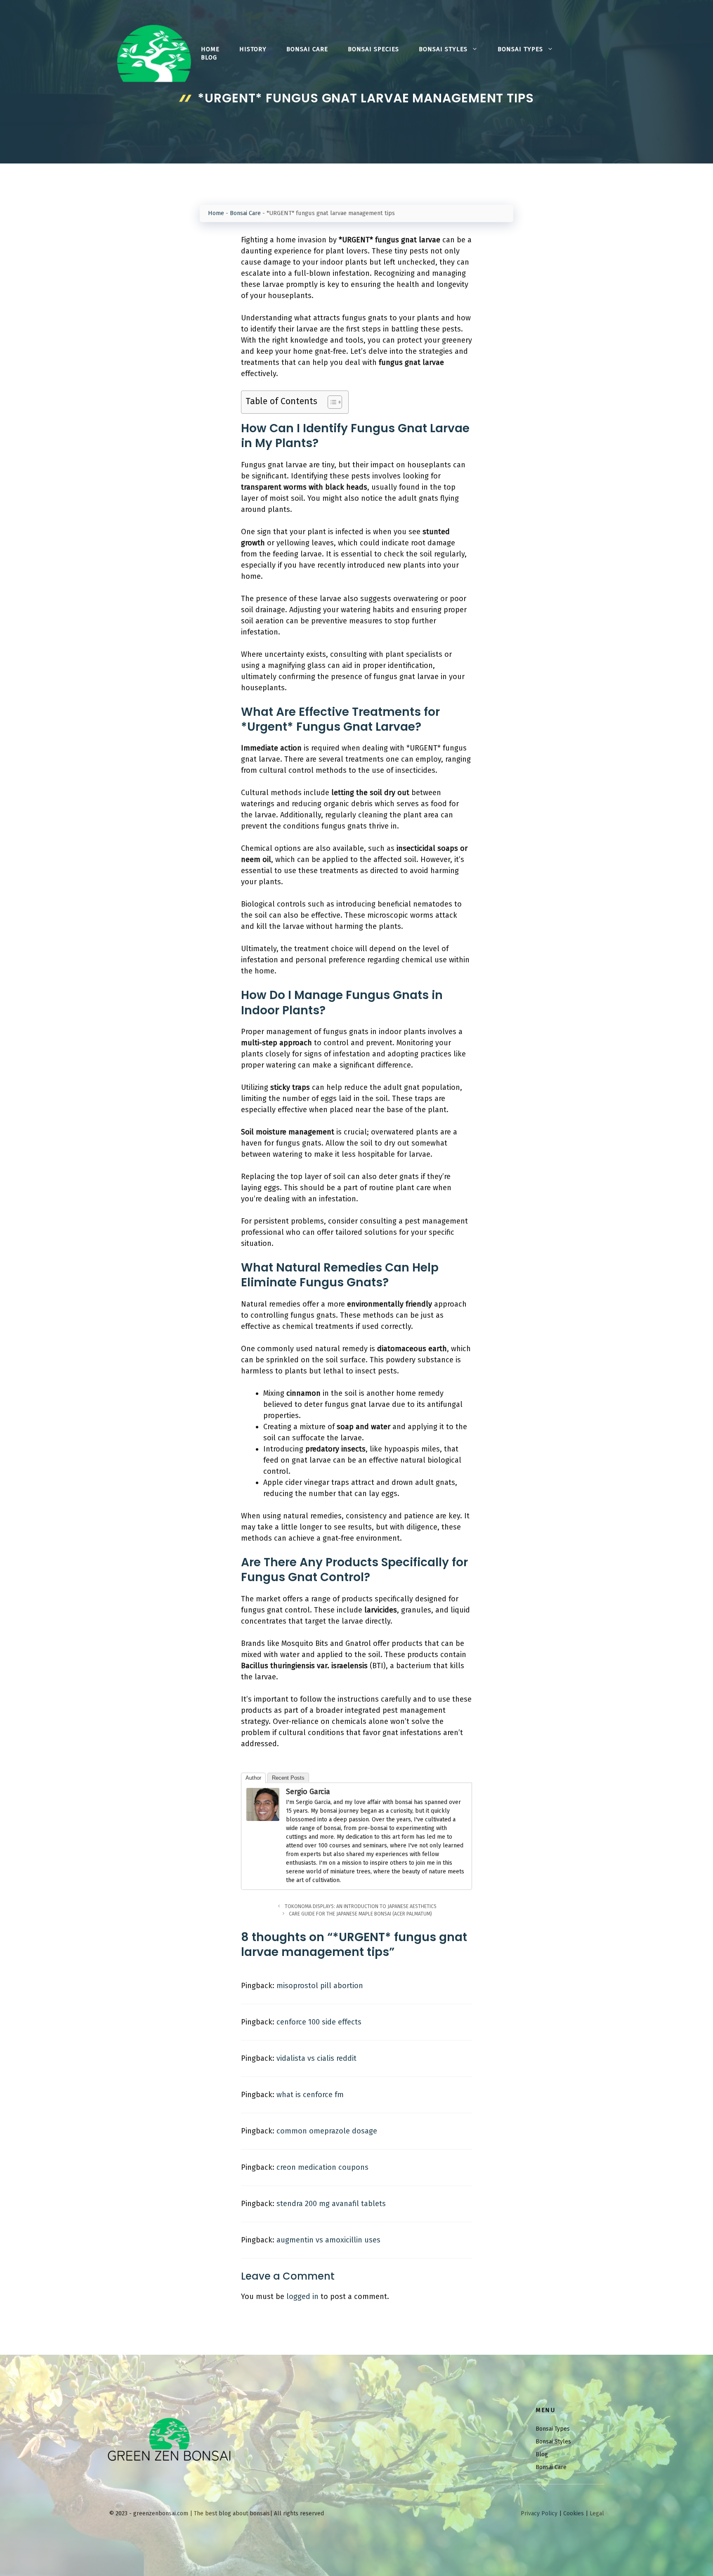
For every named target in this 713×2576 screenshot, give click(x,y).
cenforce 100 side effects (319, 2022)
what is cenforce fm (310, 2095)
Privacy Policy (539, 2513)
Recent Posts (288, 1778)
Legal (597, 2513)
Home (210, 49)
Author (253, 1778)
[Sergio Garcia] (263, 1818)
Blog (209, 57)
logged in (302, 2297)
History (253, 49)
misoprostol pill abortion (320, 1986)
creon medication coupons (322, 2167)
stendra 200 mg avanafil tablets (331, 2204)
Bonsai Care (307, 49)
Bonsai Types (520, 49)
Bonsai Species (373, 49)
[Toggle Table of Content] (331, 402)
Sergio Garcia (308, 1792)
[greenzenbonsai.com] (154, 53)
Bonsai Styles (443, 49)
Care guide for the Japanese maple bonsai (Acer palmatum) (360, 1914)
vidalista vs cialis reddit (316, 2058)
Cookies (574, 2513)
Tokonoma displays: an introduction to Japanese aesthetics (361, 1906)
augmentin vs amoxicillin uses (328, 2240)
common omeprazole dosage (327, 2131)
